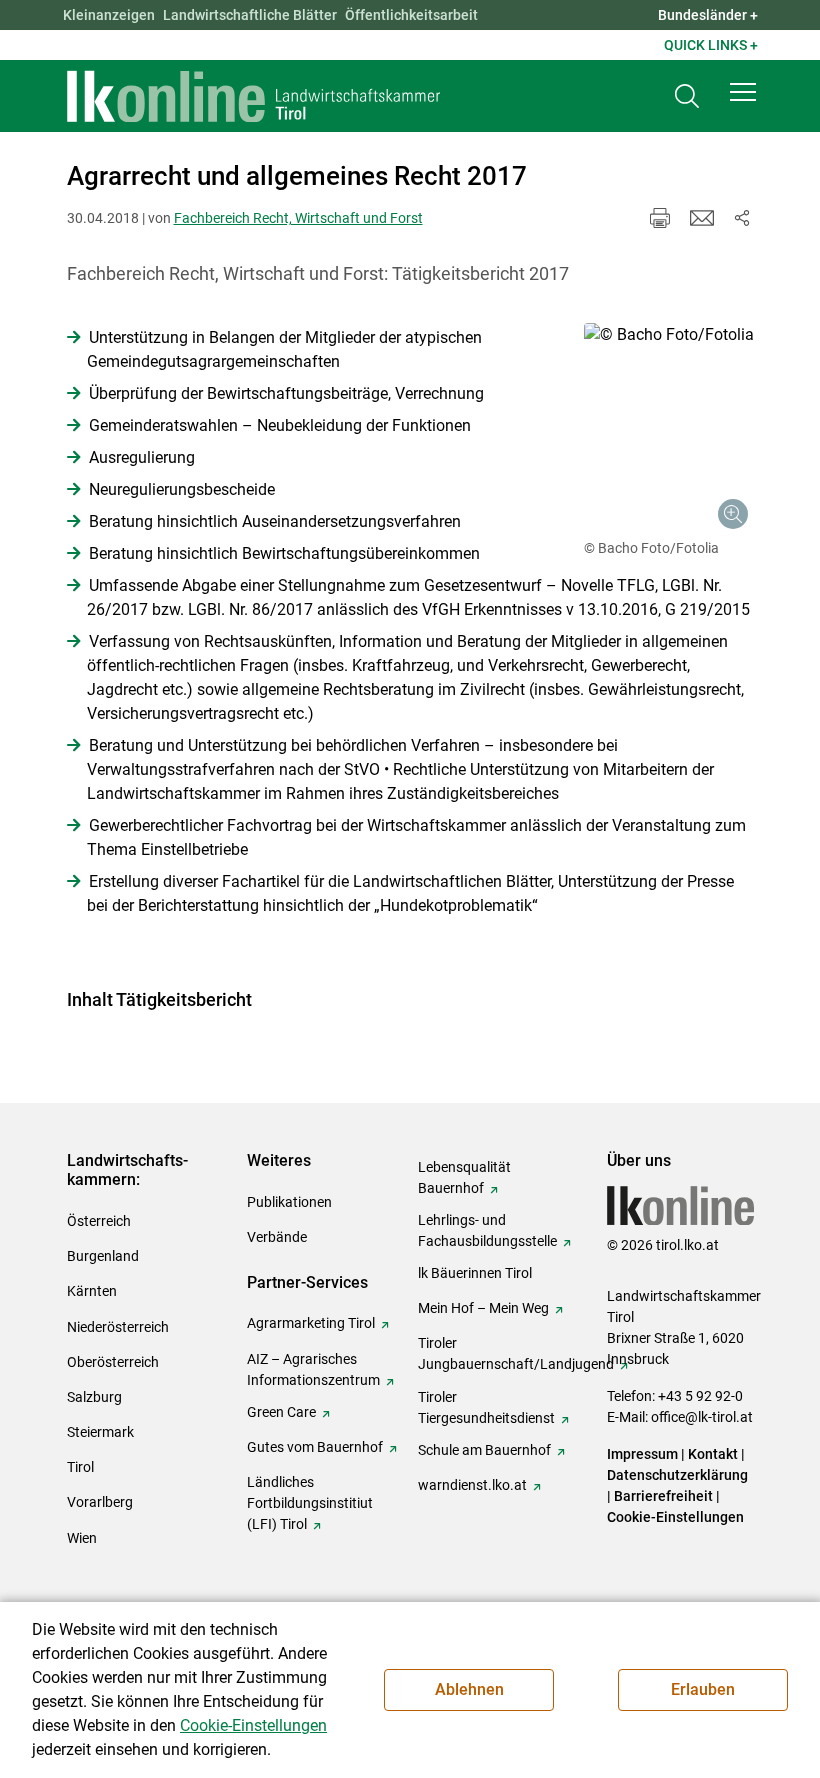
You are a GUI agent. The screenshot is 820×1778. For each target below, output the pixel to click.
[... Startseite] (254, 96)
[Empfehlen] (702, 218)
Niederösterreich (118, 1327)
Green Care (281, 1412)
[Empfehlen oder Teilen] (742, 218)
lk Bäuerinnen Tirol (475, 1273)
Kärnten (92, 1291)
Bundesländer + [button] (708, 15)
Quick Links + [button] (711, 45)
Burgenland (103, 1256)
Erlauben (703, 1689)
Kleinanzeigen (109, 15)
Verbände (277, 1237)
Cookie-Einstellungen (675, 1517)
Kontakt (713, 1454)
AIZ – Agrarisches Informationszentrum (313, 1369)
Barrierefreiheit (663, 1496)
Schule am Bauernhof (484, 1450)
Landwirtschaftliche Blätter (250, 15)
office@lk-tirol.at (702, 1417)
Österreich (99, 1221)
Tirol (80, 1467)
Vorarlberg (100, 1502)
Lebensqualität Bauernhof (464, 1177)
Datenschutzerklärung (677, 1475)
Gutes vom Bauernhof (315, 1447)
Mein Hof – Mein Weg (483, 1308)
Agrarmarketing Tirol (311, 1323)
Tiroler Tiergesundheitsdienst (486, 1407)
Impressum (642, 1454)
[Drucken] (660, 218)
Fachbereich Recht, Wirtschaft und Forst (298, 218)
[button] (743, 92)
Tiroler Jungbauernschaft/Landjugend (516, 1353)
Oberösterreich (113, 1362)
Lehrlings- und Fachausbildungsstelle (487, 1230)
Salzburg (94, 1397)
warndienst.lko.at (472, 1485)
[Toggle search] (687, 96)
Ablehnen (469, 1689)
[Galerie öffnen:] (669, 429)
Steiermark (100, 1432)
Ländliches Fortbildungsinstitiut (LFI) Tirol (310, 1503)
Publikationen (289, 1202)
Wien (82, 1538)
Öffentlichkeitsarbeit (411, 15)
